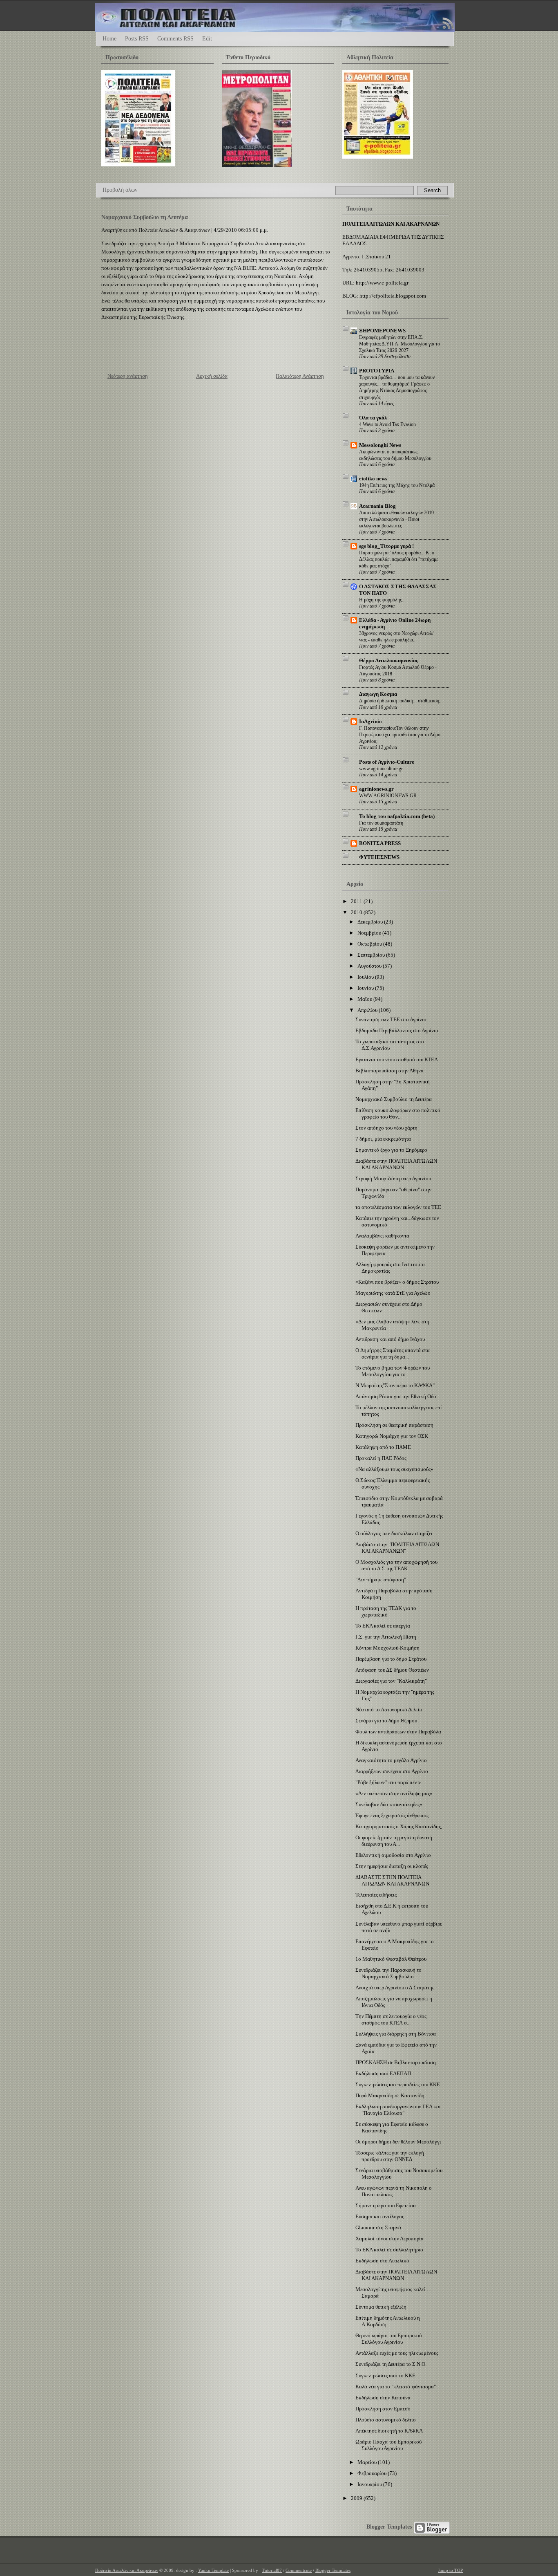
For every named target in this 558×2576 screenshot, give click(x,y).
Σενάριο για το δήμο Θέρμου (386, 1721)
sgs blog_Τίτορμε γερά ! (386, 546)
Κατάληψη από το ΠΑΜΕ (383, 1447)
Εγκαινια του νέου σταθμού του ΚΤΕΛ (397, 1059)
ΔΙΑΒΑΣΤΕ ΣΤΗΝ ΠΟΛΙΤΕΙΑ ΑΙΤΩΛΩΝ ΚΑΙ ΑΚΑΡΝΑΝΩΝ (392, 1880)
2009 (357, 2498)
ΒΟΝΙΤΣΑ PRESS (380, 843)
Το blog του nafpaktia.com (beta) (397, 816)
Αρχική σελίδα (212, 376)
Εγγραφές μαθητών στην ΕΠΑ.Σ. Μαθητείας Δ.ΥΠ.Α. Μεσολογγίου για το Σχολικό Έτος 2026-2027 (400, 344)
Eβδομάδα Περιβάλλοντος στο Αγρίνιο (397, 1030)
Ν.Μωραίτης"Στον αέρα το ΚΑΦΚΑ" (395, 1385)
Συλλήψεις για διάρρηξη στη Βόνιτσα (396, 2034)
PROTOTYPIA (377, 371)
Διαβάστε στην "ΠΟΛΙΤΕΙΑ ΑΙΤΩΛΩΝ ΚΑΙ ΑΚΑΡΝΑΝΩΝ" (397, 1548)
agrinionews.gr (376, 789)
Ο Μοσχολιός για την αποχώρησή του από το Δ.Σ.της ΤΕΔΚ (396, 1565)
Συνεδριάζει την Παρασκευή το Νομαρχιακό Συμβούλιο (388, 1973)
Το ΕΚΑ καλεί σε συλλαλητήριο (389, 2250)
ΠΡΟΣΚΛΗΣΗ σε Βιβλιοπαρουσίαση (396, 2062)
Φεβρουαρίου (373, 2473)
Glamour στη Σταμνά (378, 2227)
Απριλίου (368, 1010)
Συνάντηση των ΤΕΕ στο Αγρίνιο (391, 1019)
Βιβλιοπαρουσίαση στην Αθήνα (389, 1071)
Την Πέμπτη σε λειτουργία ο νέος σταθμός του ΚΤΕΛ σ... (391, 2019)
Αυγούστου (370, 966)
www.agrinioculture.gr (381, 769)
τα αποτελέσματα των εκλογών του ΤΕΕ (398, 1207)
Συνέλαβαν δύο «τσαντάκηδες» (389, 1804)
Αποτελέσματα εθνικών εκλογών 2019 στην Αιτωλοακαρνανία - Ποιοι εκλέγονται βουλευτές (396, 519)
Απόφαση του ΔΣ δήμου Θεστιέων (392, 1670)
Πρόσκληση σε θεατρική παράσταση (394, 1425)
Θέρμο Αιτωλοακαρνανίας (388, 660)
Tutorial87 (272, 2570)
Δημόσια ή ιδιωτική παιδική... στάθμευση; (400, 701)
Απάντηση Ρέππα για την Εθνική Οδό (396, 1396)
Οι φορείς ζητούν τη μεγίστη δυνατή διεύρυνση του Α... (394, 1841)
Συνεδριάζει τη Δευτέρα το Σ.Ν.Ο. (391, 2364)
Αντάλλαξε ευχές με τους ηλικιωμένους (397, 2353)
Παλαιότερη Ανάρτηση (300, 376)
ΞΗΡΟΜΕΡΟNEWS (382, 331)
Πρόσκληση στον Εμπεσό (383, 2409)
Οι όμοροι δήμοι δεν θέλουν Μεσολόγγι (398, 2142)
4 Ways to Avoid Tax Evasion (387, 424)
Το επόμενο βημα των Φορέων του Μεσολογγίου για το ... (393, 1371)
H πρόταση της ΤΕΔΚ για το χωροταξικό (386, 1611)
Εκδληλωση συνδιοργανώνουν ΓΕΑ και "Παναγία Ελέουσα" (398, 2110)
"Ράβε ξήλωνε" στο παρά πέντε (388, 1782)
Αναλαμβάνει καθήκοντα (382, 1236)
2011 (357, 901)
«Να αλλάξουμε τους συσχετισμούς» (394, 1469)
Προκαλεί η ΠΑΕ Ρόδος (381, 1458)
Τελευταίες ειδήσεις (376, 1895)
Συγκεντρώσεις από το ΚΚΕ (385, 2375)
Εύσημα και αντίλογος (380, 2216)
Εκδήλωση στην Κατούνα (383, 2398)
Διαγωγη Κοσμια (378, 694)
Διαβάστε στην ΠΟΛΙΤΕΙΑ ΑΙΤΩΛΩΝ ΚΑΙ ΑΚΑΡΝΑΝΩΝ (396, 1164)
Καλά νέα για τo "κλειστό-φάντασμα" (396, 2387)
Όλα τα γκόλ (373, 418)
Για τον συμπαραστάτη (381, 823)
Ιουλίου (366, 977)
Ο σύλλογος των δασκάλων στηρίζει (394, 1533)
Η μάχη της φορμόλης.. (382, 600)
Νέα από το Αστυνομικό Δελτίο (389, 1709)
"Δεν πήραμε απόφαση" (381, 1579)
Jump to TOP (450, 2570)
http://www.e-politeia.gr (382, 283)
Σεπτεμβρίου (372, 955)
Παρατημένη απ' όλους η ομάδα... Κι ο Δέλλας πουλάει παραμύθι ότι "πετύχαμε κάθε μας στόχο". (399, 559)
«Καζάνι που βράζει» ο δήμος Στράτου (397, 1282)
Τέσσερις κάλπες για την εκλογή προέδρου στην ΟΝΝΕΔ (390, 2156)
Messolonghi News (380, 445)
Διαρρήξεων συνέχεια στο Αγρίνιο (392, 1771)
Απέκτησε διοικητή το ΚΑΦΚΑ (389, 2431)
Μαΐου (365, 999)
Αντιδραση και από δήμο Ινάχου (390, 1339)
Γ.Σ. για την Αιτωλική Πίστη (386, 1637)
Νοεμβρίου (370, 933)
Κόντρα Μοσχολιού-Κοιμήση (387, 1648)
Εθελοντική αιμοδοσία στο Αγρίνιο (393, 1855)
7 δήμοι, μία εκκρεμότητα (383, 1139)
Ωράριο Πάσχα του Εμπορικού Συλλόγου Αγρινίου (388, 2445)
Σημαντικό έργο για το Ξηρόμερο (391, 1150)
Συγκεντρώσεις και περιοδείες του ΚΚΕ (398, 2084)
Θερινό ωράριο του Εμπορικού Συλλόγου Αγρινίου (388, 2339)
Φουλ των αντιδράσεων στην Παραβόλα (398, 1732)
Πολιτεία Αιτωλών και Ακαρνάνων (127, 2570)
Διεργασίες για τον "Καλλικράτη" (391, 1681)
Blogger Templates (389, 2527)
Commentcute (299, 2570)
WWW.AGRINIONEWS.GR (388, 796)
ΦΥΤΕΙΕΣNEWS (379, 857)
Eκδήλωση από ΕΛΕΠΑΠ (383, 2073)
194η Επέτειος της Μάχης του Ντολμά (397, 485)
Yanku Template (213, 2570)
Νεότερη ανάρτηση (128, 376)
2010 (357, 912)
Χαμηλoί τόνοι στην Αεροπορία (389, 2239)
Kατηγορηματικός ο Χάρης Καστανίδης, (399, 1826)
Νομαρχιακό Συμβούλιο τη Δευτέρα (145, 217)
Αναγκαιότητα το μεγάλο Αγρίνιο (391, 1760)
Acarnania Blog (377, 506)
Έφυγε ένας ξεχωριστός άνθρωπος (392, 1815)
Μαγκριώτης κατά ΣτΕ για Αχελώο (393, 1293)
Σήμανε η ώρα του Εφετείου (385, 2205)
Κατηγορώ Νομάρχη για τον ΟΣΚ (392, 1436)
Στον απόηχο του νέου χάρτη (386, 1128)
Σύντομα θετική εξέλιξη (381, 2307)
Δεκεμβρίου (371, 922)
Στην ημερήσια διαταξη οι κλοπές (392, 1866)
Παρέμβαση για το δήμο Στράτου (391, 1659)
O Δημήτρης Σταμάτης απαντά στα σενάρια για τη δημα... (393, 1353)
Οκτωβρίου (370, 944)
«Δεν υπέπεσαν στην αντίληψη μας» (394, 1793)
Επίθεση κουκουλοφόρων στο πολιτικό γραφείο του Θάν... (398, 1113)
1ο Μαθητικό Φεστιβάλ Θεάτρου (391, 1959)
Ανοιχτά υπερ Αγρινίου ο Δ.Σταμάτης (395, 1987)
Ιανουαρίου (370, 2484)
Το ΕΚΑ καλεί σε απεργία (383, 1626)
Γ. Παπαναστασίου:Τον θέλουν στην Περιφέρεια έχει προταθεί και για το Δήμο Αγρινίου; (400, 735)
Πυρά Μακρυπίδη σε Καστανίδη (390, 2095)
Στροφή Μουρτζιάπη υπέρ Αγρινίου (393, 1178)
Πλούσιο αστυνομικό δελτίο (386, 2420)
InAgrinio (371, 721)
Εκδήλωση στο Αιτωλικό (382, 2261)
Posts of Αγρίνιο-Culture (387, 762)
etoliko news (373, 479)
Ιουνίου (366, 988)
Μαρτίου (368, 2462)
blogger (432, 2528)
